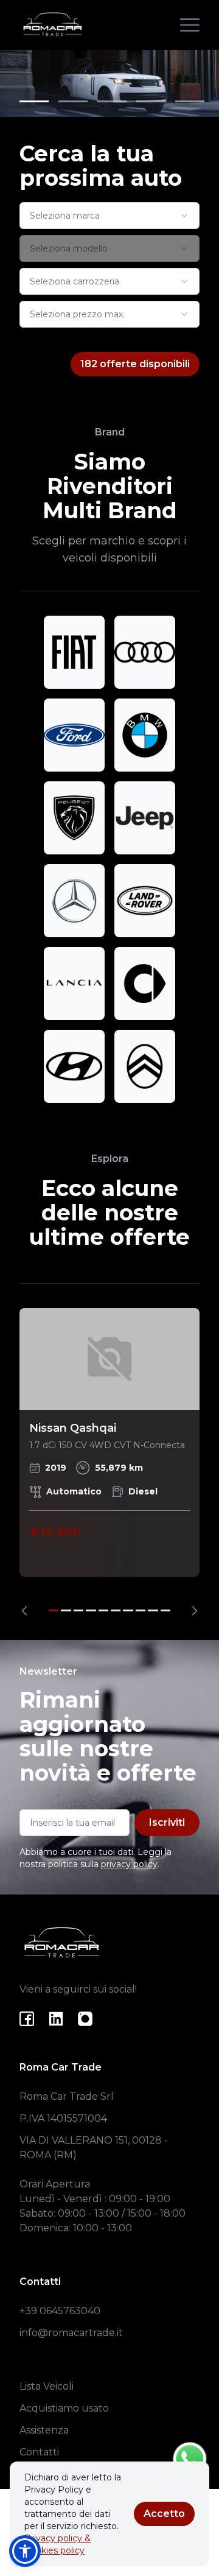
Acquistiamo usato (64, 2408)
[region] (109, 1462)
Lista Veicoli (47, 2386)
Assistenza (44, 2430)
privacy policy (129, 1864)
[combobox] (109, 216)
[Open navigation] (190, 25)
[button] (25, 2551)
